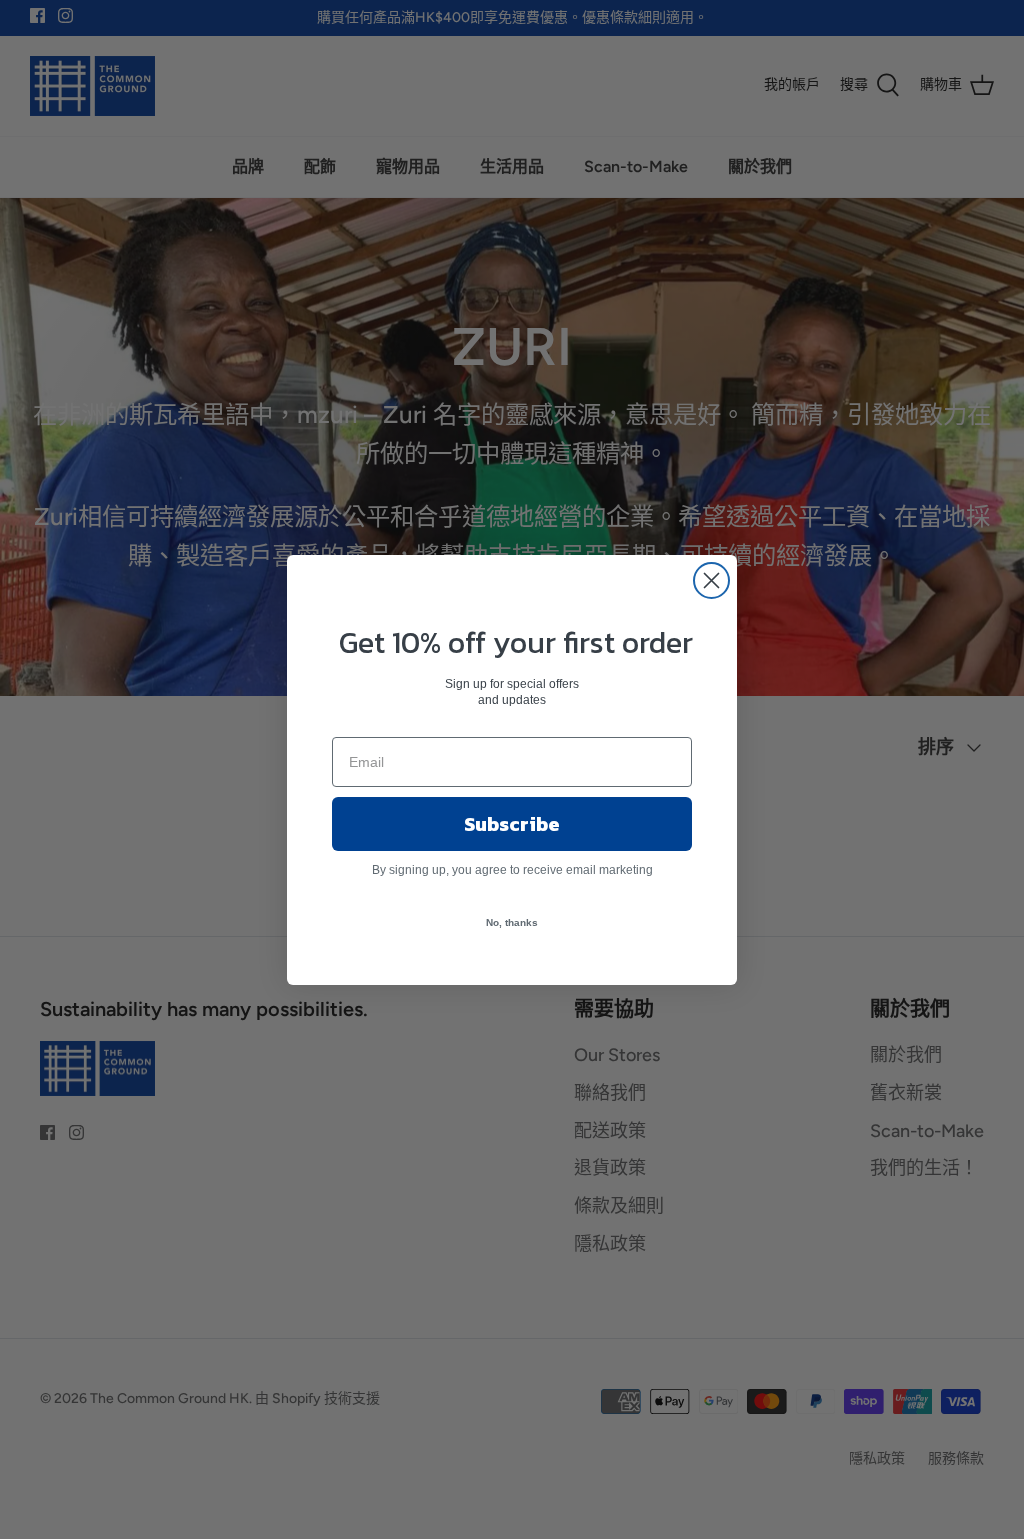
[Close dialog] (711, 580)
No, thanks (512, 922)
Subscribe (512, 824)
